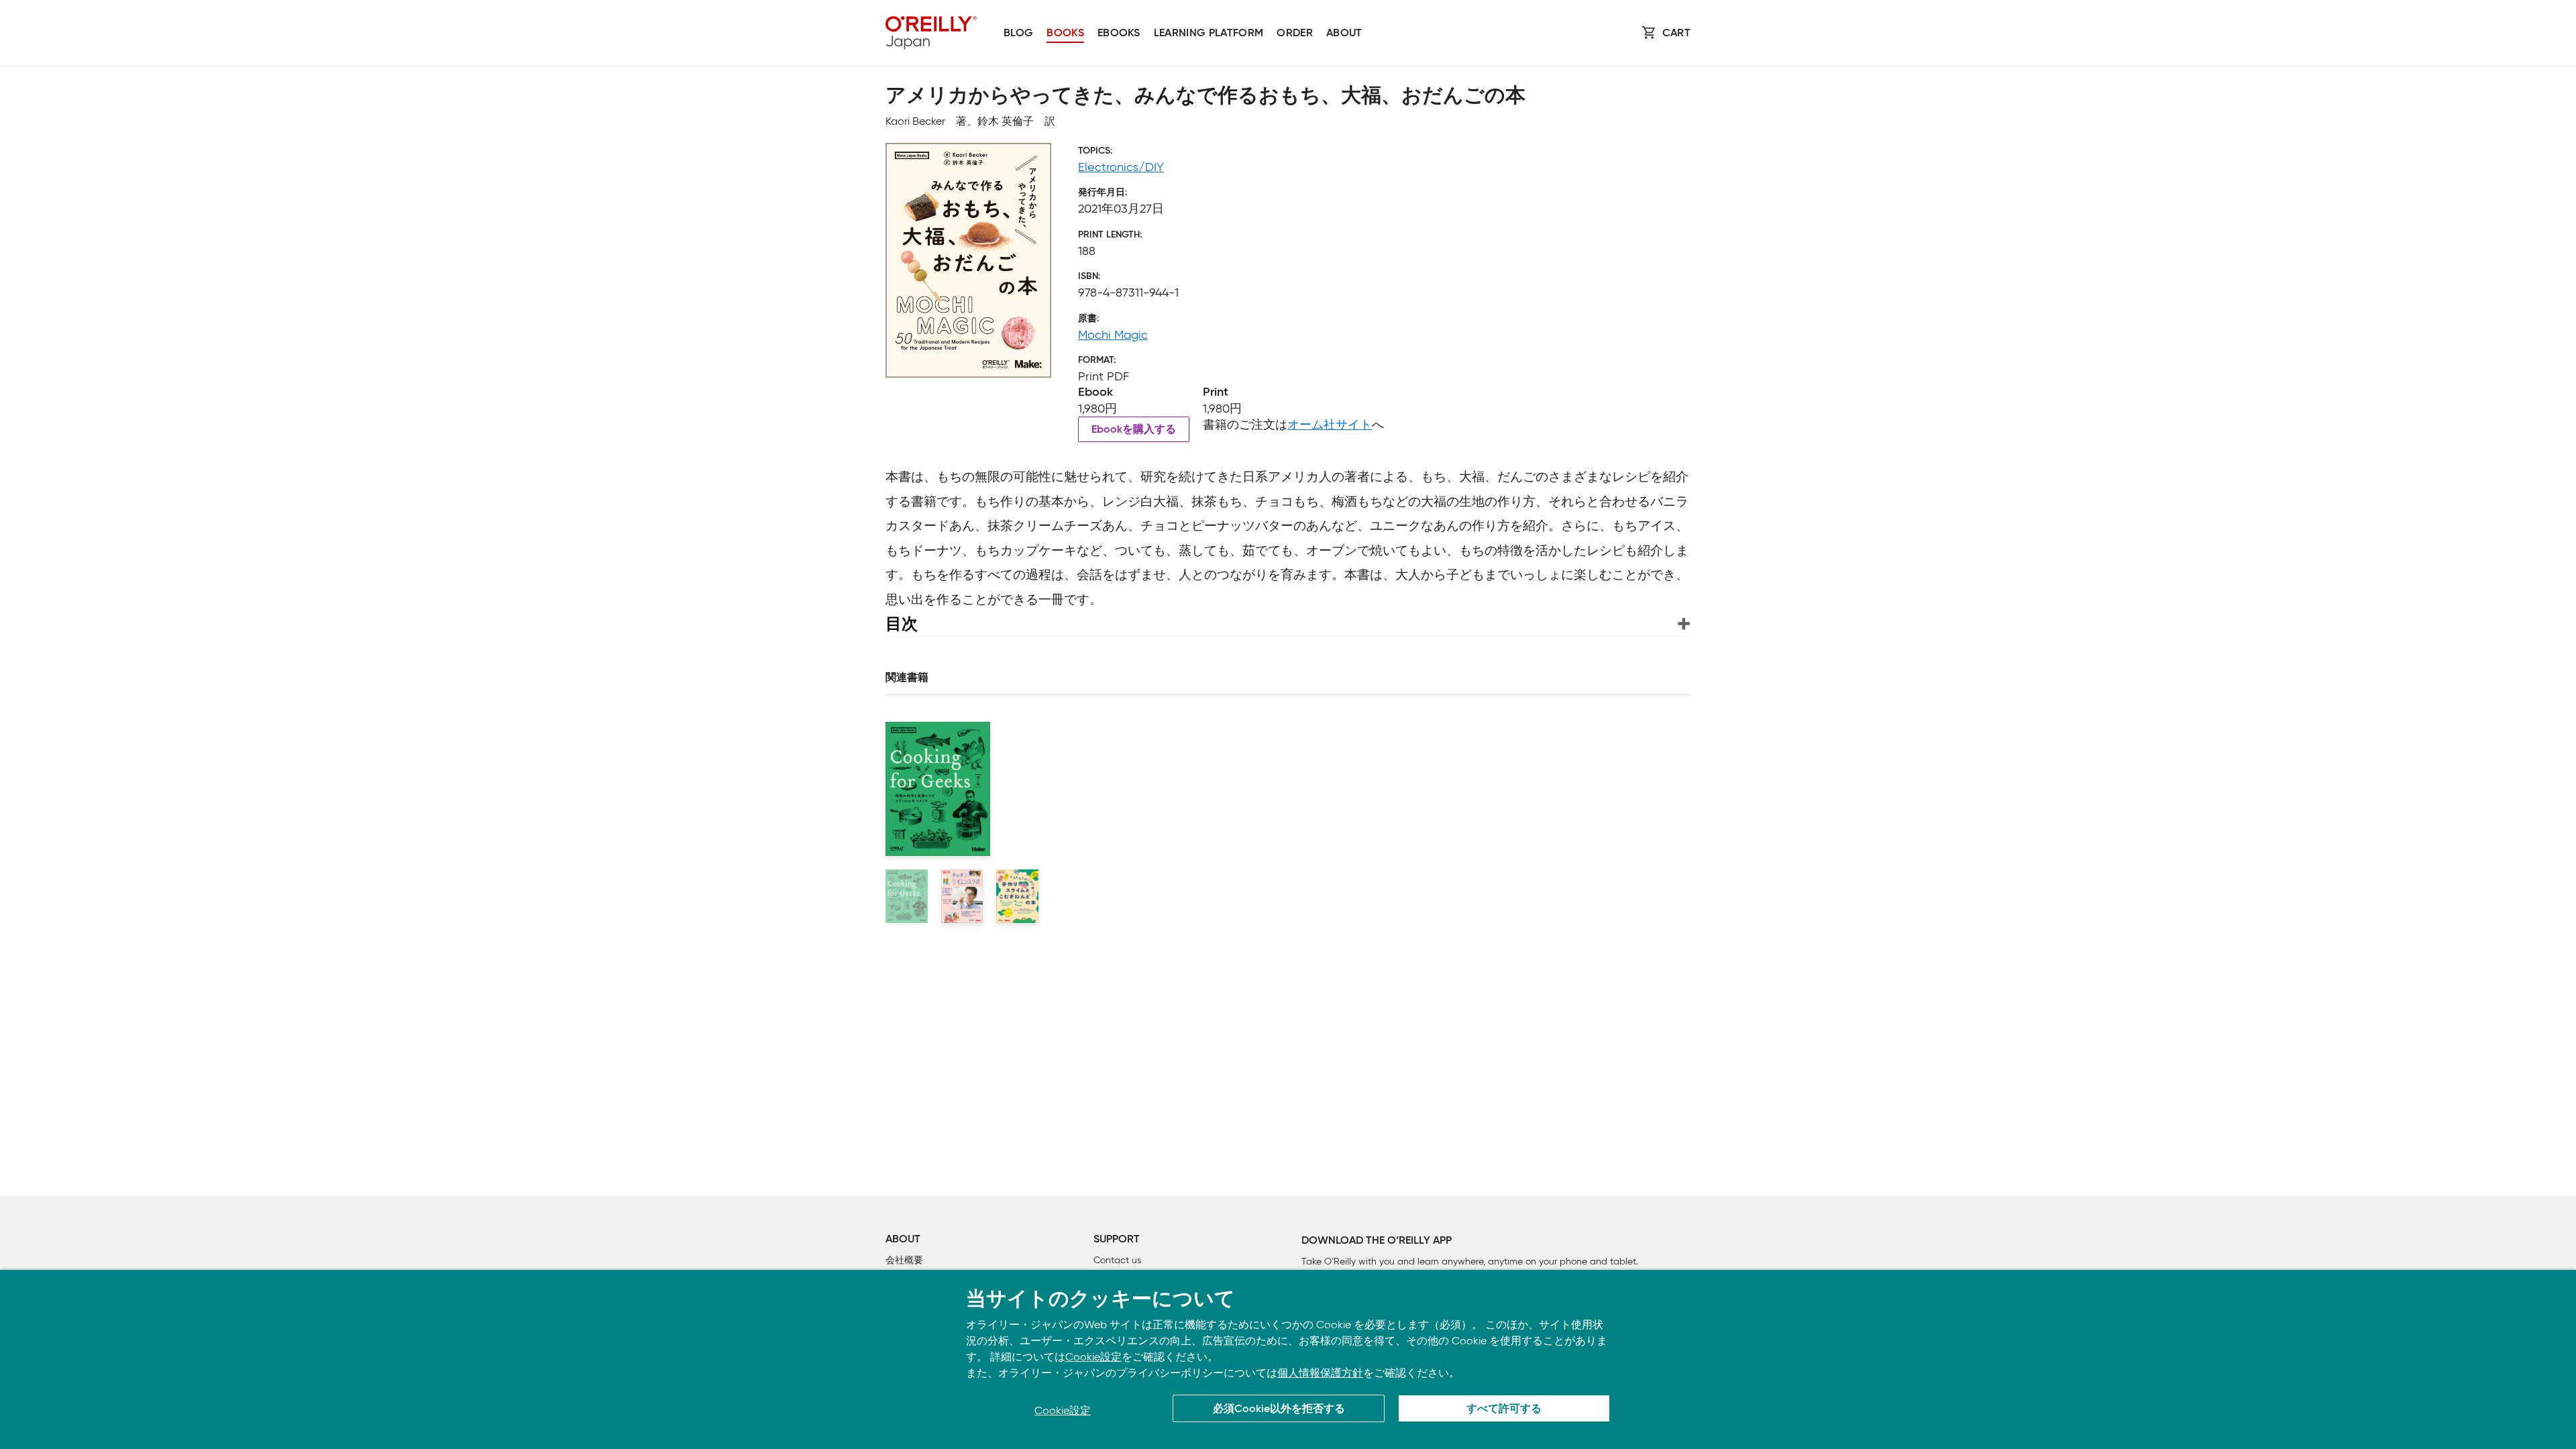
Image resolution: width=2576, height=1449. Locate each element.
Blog (1018, 34)
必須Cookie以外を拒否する (1279, 1409)
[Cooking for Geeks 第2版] (907, 896)
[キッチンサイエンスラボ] (962, 896)
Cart (1676, 34)
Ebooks (1119, 34)
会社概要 (904, 1260)
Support (1117, 1240)
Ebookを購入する (1134, 430)
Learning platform (1209, 34)
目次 (902, 624)
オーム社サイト (1330, 425)
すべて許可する (1504, 1409)
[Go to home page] (931, 33)
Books (1065, 34)
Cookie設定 (1093, 1357)
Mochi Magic (1113, 335)
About (1344, 34)
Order (1295, 34)
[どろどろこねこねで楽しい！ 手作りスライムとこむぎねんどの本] (1017, 896)
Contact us (1117, 1260)
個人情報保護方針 (1320, 1373)
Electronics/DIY (1121, 167)
